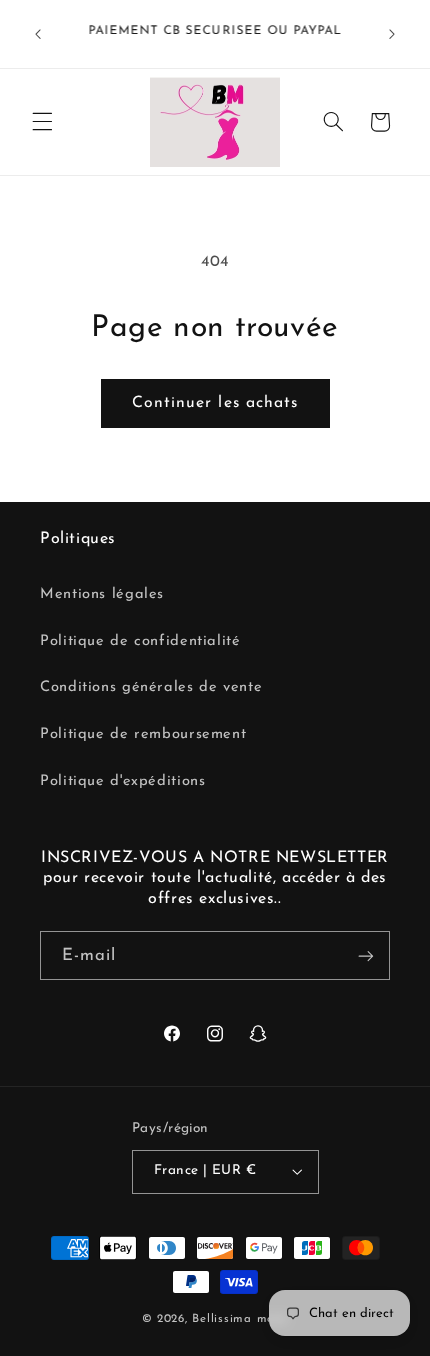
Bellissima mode (240, 1319)
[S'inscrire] (366, 955)
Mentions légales (102, 594)
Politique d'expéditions (123, 781)
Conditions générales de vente (151, 687)
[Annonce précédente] (38, 34)
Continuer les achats (215, 403)
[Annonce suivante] (392, 34)
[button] (42, 122)
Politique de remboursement (143, 734)
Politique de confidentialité (140, 641)
